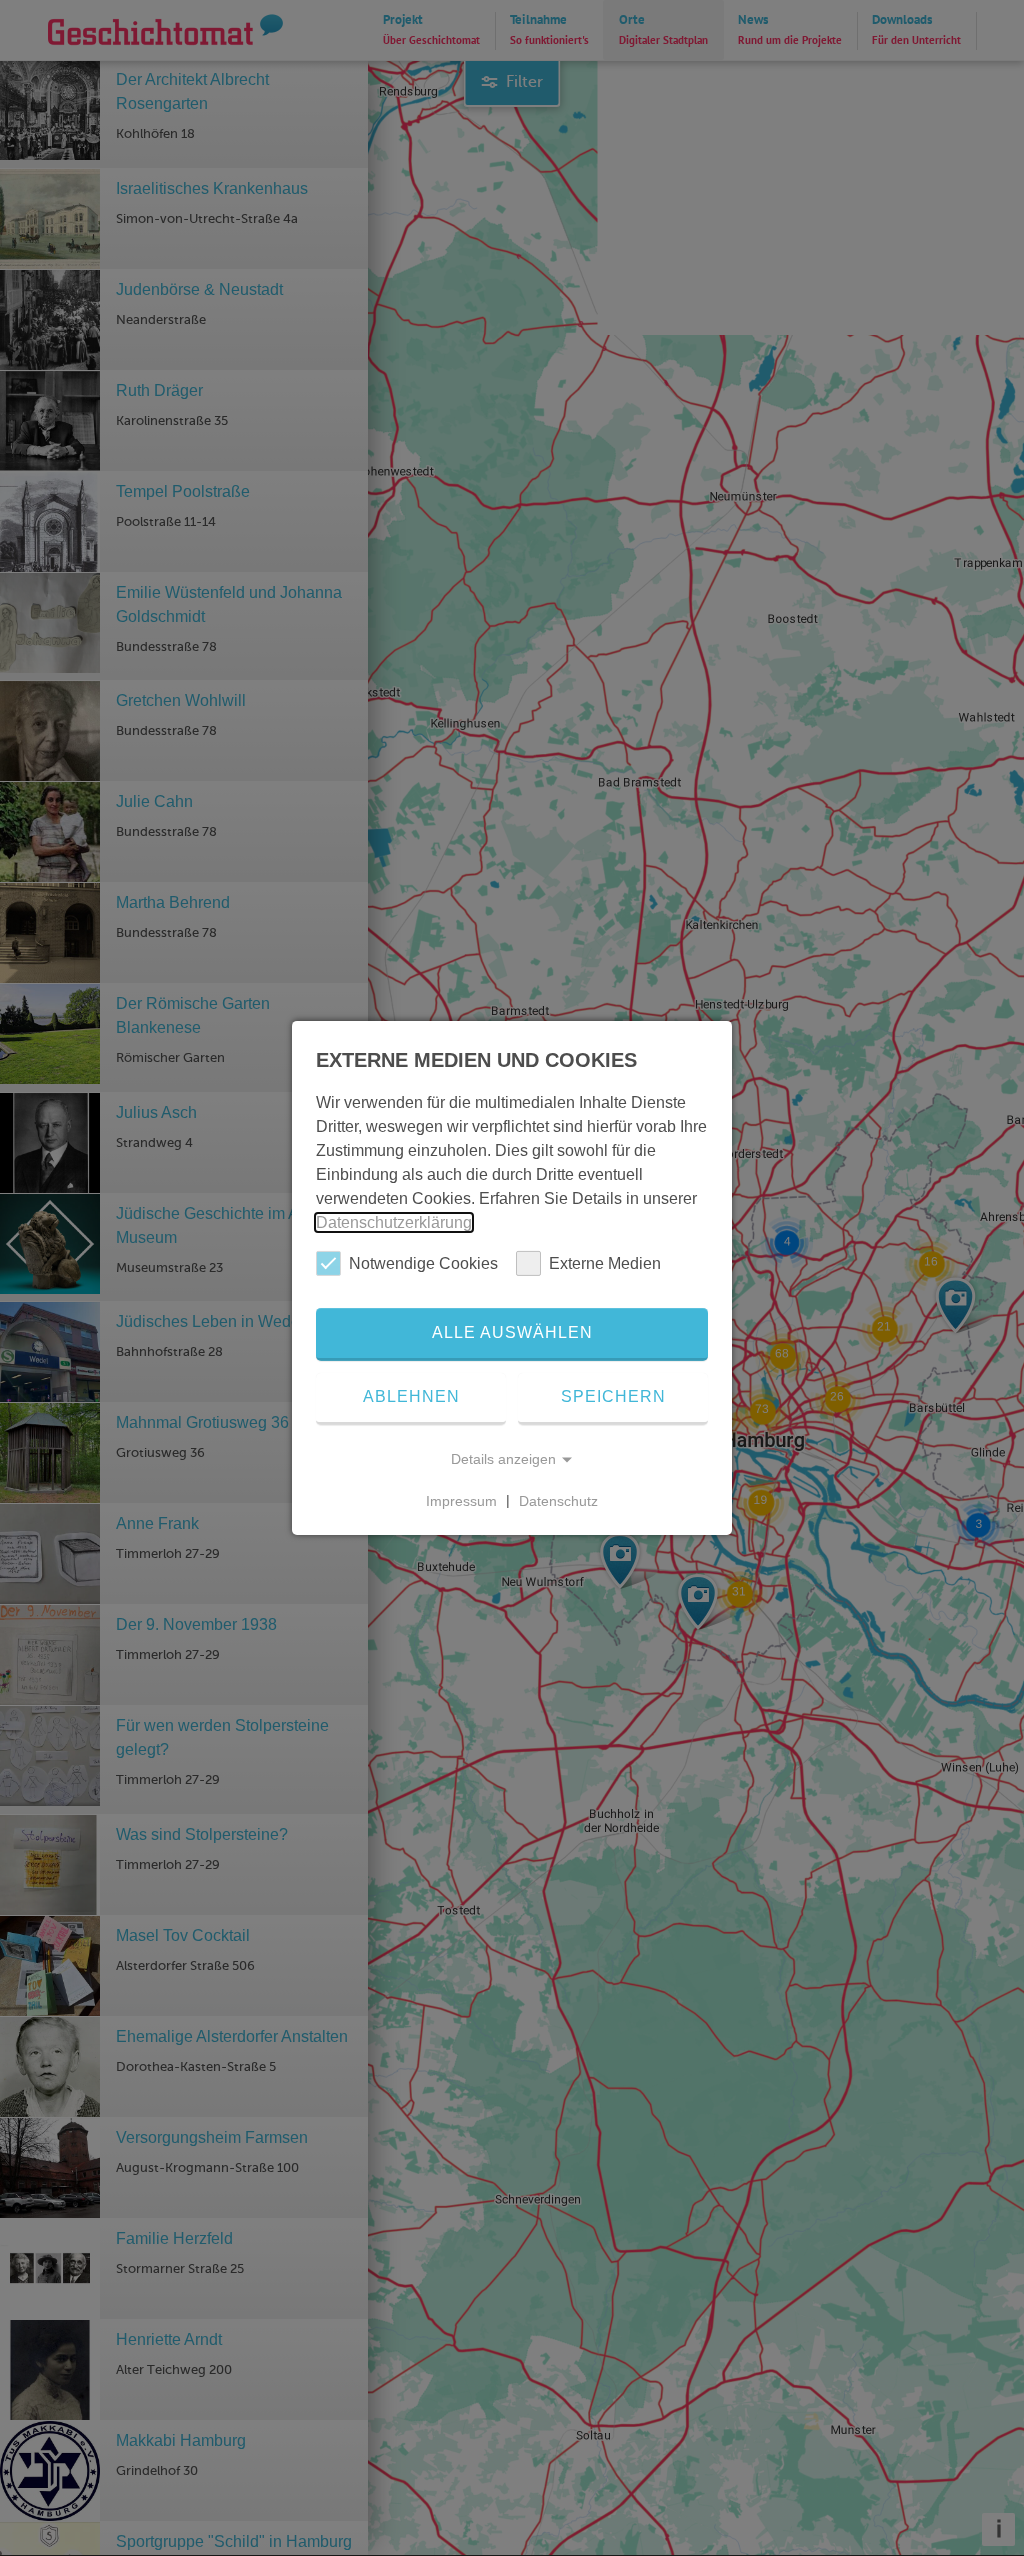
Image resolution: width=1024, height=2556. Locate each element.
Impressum (461, 1500)
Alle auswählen (512, 1332)
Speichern (613, 1396)
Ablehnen (411, 1396)
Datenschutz (558, 1500)
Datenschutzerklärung (394, 1222)
